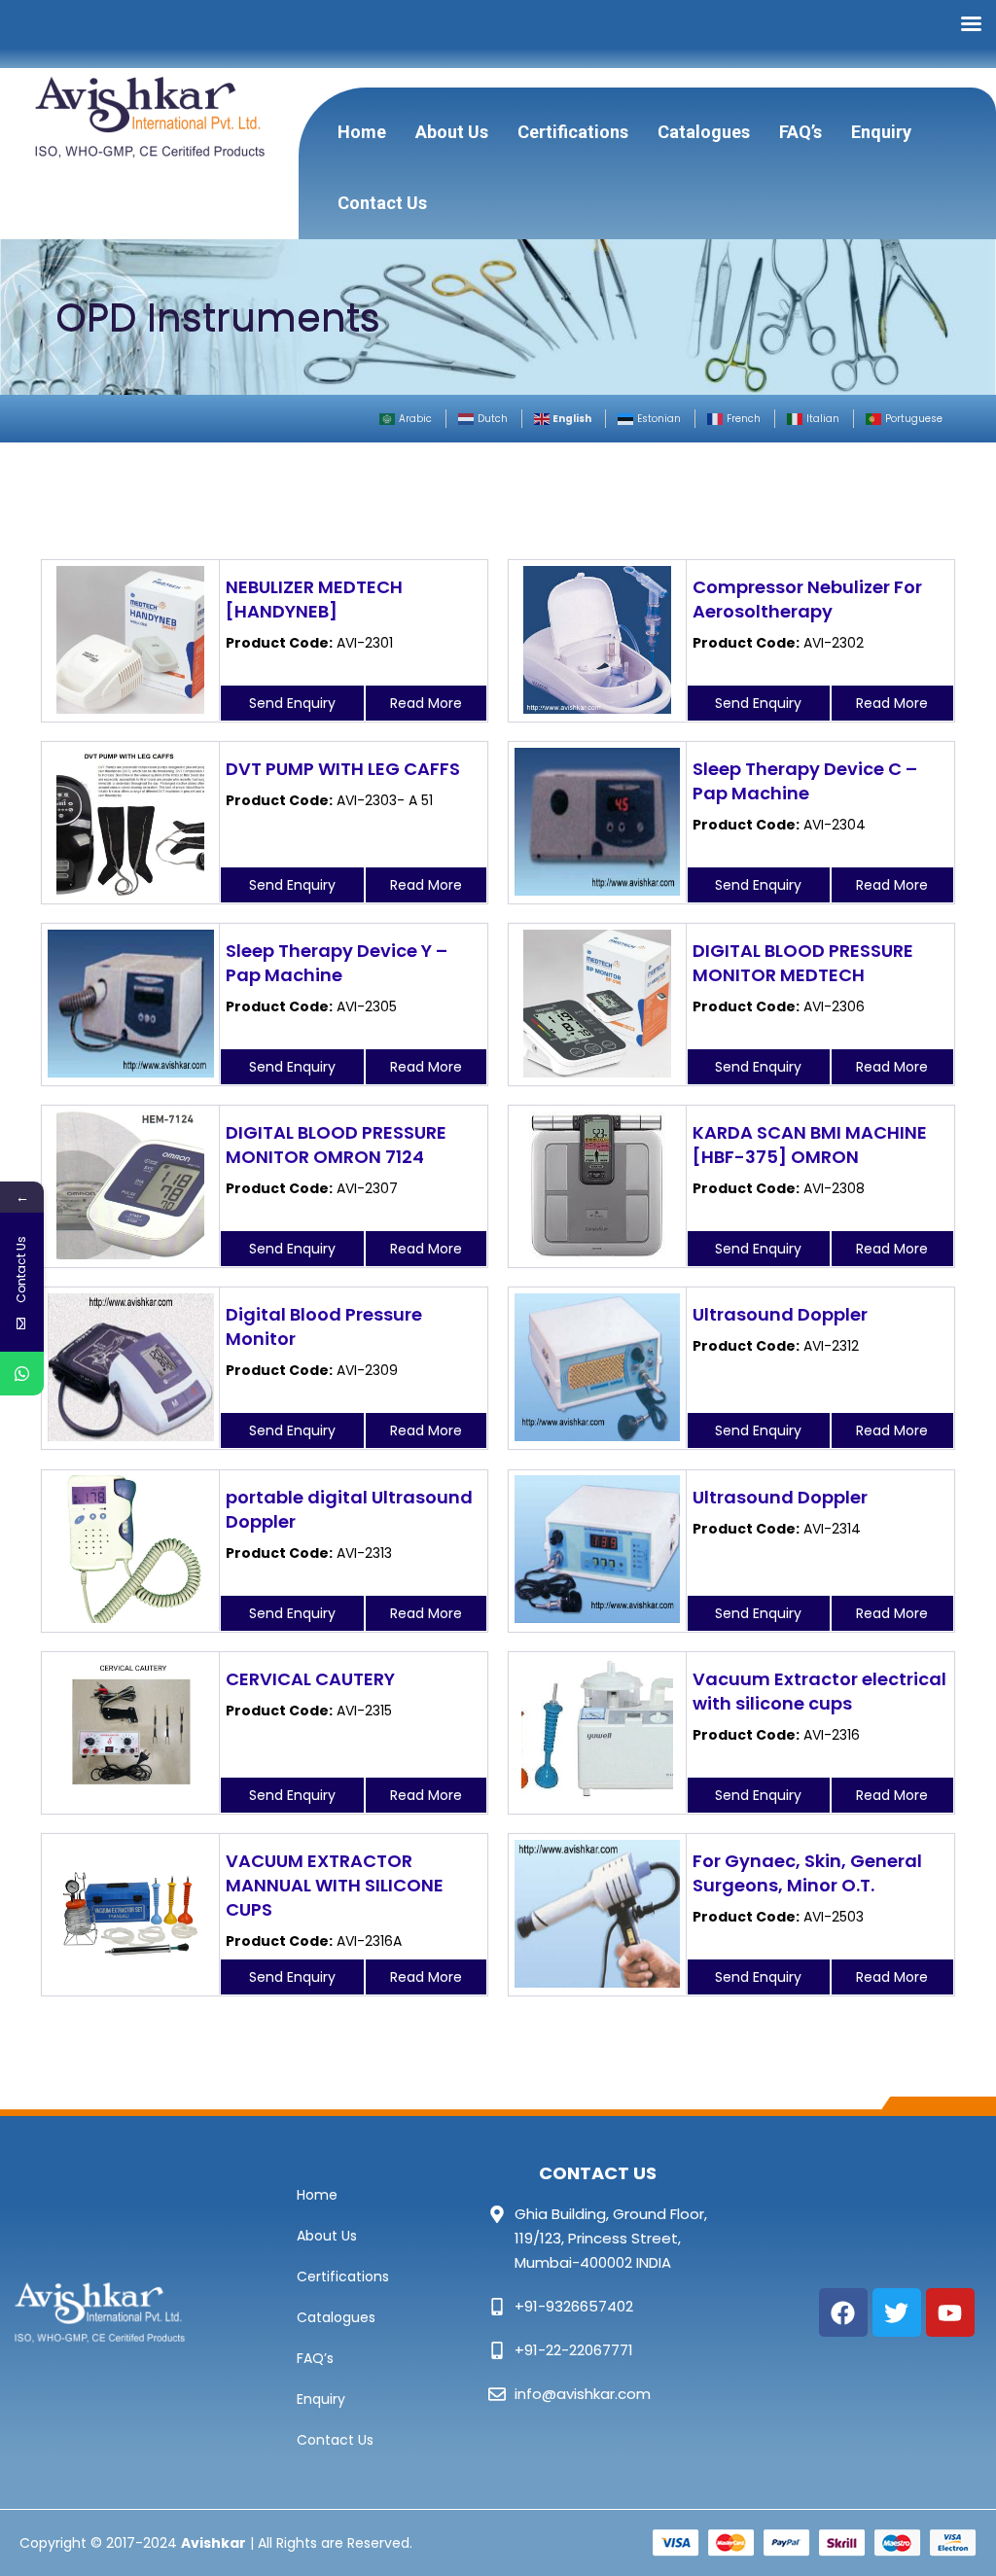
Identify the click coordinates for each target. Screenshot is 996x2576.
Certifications (573, 132)
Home (362, 132)
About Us (452, 132)
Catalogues (704, 132)
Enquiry (881, 132)
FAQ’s (800, 132)
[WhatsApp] (22, 1374)
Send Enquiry (292, 703)
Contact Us (382, 203)
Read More (426, 703)
